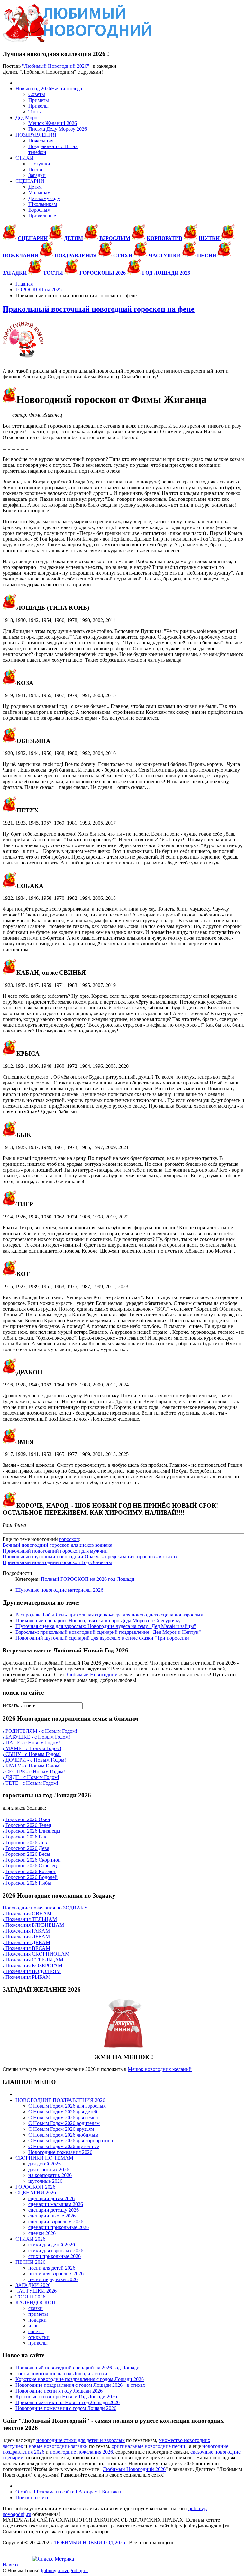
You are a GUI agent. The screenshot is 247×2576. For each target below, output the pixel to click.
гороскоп (69, 1539)
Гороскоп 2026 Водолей (32, 1877)
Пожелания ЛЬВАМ (27, 1937)
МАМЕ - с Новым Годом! (33, 1748)
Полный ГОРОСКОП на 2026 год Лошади (88, 1579)
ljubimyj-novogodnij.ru (64, 2570)
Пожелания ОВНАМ (28, 1913)
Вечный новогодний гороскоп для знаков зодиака (57, 1545)
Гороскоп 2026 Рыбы (28, 1883)
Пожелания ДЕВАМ (27, 1942)
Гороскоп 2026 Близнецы (33, 1831)
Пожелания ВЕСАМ (27, 1948)
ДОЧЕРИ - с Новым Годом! (35, 1760)
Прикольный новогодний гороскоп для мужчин (55, 1551)
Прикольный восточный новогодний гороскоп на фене (99, 309)
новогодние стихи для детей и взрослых (81, 2440)
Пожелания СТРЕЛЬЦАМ (34, 1960)
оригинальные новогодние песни (148, 2446)
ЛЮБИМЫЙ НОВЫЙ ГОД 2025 (89, 2542)
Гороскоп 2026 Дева (27, 1848)
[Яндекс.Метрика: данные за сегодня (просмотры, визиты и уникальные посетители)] (53, 2559)
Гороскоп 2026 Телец (28, 1825)
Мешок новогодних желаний (160, 2069)
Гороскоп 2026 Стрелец (31, 1866)
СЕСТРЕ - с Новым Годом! (35, 1771)
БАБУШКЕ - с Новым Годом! (37, 1737)
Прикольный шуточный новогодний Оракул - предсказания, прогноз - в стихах (90, 1557)
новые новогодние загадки (58, 2446)
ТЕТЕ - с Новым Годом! (31, 1783)
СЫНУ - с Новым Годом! (32, 1754)
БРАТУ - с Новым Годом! (32, 1766)
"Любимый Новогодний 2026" (56, 66)
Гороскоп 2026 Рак (26, 1837)
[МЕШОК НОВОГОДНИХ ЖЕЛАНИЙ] (123, 2023)
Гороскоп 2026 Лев (26, 1842)
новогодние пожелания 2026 (81, 2452)
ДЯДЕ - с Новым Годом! (32, 1777)
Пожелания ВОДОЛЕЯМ (32, 1971)
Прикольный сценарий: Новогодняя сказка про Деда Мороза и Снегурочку (98, 1620)
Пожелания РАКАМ (27, 1931)
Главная (24, 284)
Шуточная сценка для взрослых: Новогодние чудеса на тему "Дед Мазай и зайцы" (106, 1626)
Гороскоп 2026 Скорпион (33, 1860)
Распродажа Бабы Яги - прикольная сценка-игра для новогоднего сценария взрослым (110, 1615)
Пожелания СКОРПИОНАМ (37, 1954)
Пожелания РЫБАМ (27, 1977)
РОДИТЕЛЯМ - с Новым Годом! (41, 1731)
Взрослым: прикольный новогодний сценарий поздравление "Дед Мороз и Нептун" (108, 1632)
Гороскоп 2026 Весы (28, 1854)
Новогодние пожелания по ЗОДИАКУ (45, 1908)
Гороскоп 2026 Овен (28, 1819)
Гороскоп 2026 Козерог (31, 1871)
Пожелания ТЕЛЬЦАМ (31, 1919)
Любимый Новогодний (92, 1674)
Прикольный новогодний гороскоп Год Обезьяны (57, 1562)
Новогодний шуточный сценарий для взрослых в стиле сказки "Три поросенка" (104, 1638)
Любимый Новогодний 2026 (134, 2469)
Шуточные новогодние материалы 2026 (59, 1590)
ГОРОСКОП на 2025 (39, 290)
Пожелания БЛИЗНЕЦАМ (34, 1925)
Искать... (12, 1705)
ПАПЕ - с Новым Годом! (32, 1743)
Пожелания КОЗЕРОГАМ (33, 1965)
